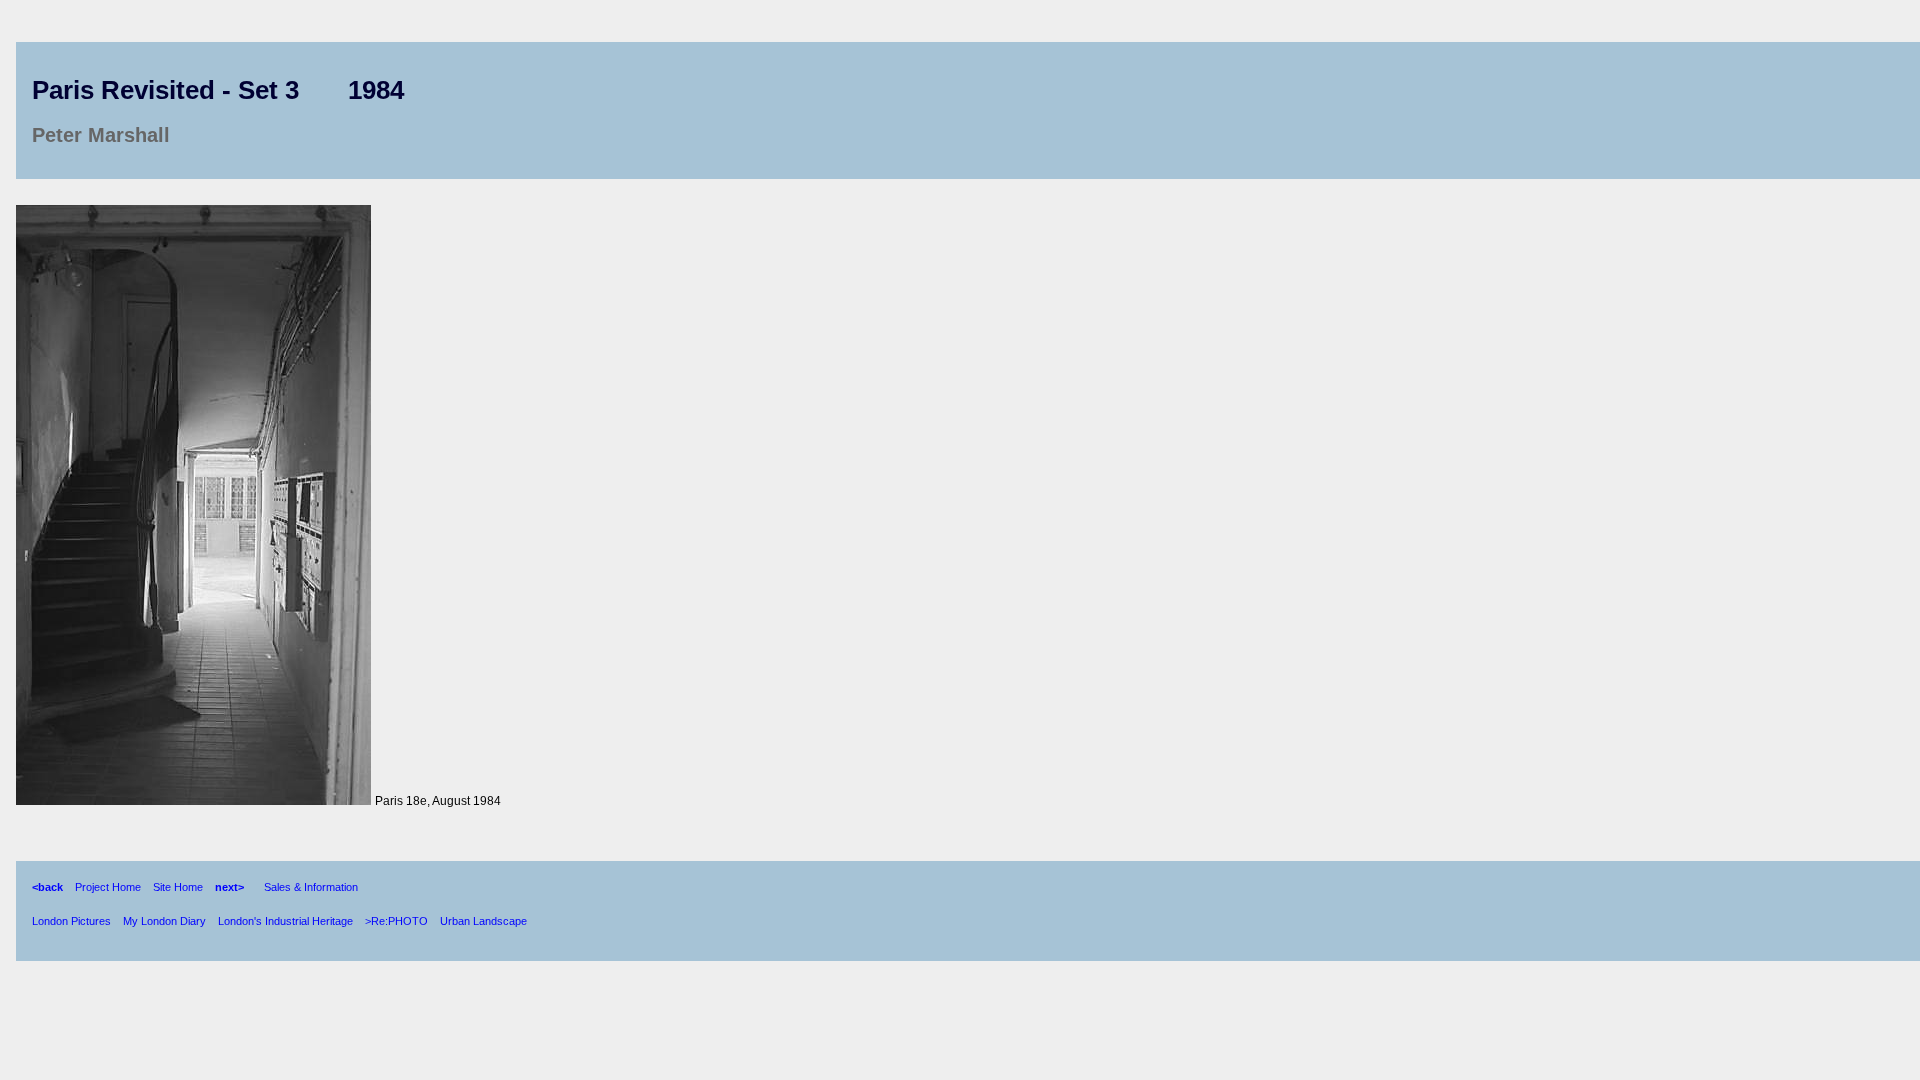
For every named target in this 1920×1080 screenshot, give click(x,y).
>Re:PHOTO (396, 921)
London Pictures (71, 921)
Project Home (108, 887)
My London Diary (164, 921)
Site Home (178, 887)
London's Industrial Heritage (285, 921)
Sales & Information (311, 887)
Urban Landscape (483, 921)
